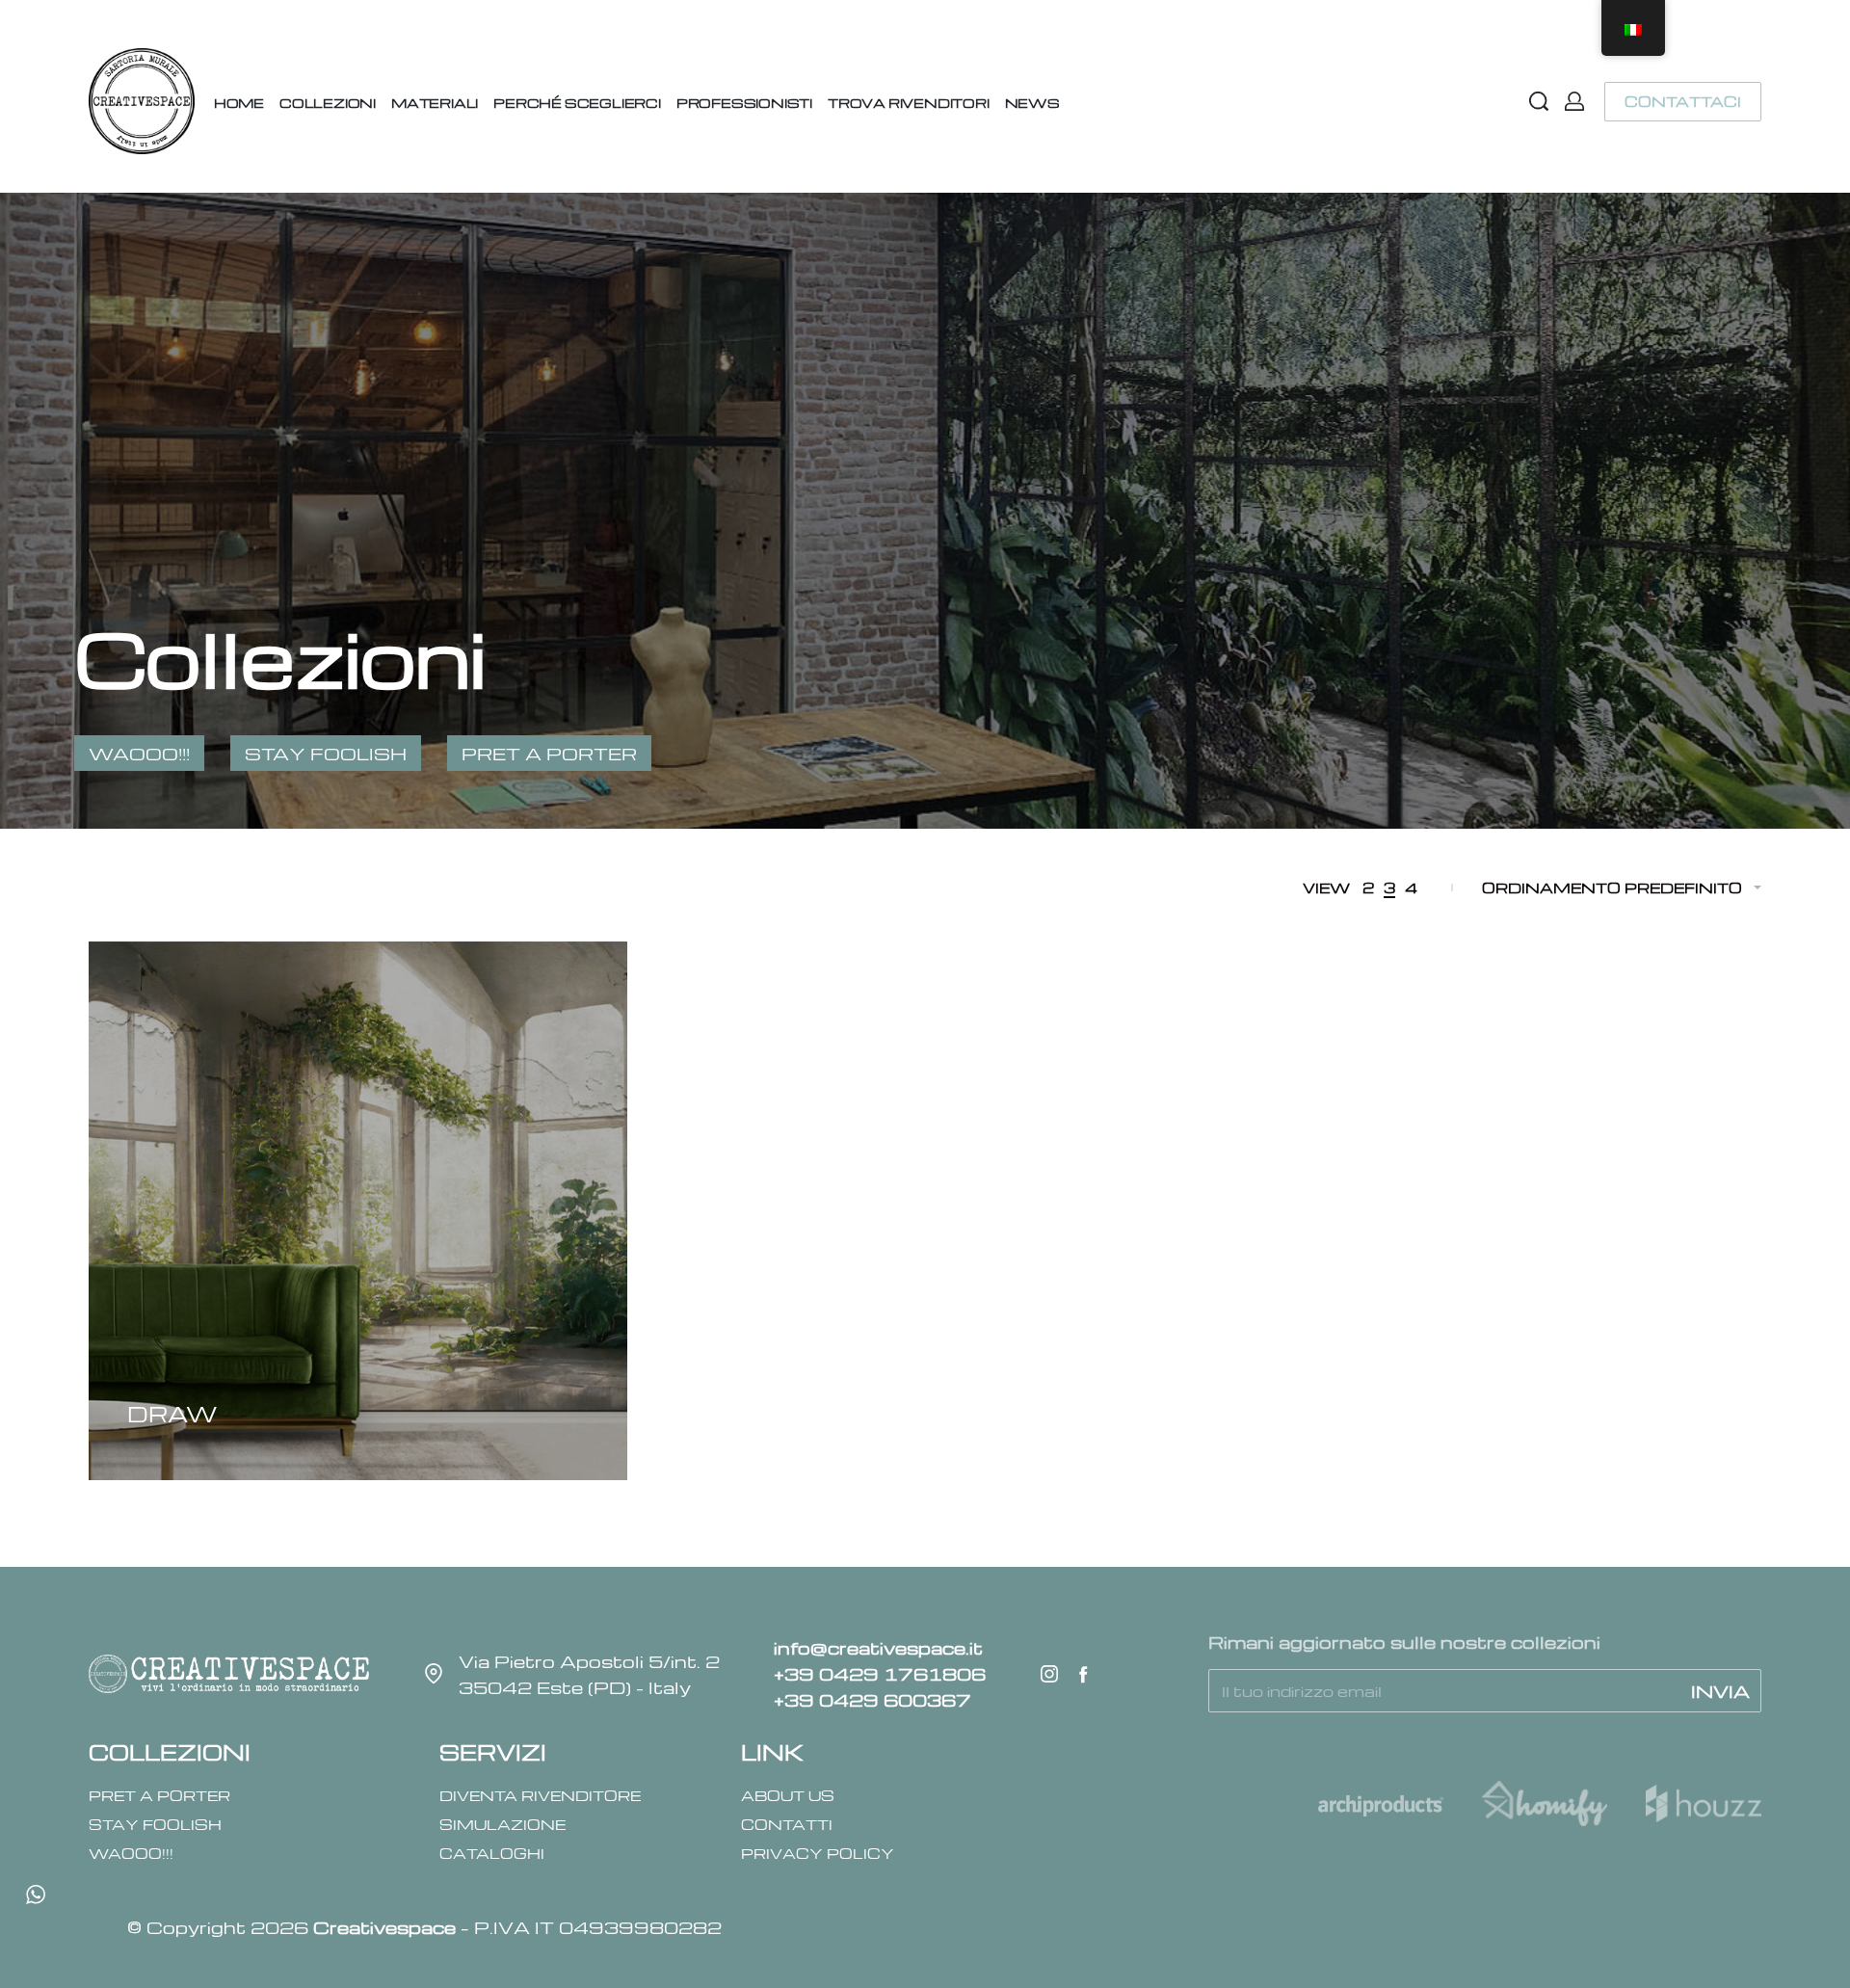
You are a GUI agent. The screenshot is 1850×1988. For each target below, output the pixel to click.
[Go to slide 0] (141, 989)
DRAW (172, 1414)
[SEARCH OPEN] (1539, 101)
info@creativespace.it (878, 1647)
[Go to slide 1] (169, 989)
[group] (358, 1211)
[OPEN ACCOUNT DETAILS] (1574, 101)
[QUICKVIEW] (136, 1385)
